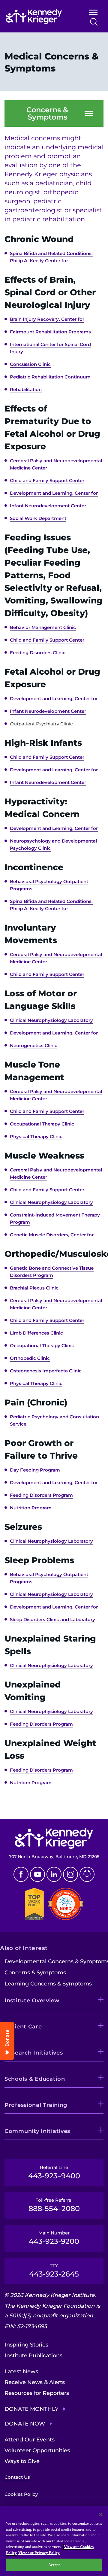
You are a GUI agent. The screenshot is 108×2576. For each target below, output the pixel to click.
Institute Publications (33, 2356)
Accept (54, 2565)
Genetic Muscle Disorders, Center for (52, 1235)
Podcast (87, 1874)
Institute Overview (32, 2000)
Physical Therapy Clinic (36, 1136)
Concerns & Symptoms (47, 114)
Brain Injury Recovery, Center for (47, 319)
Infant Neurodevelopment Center (48, 506)
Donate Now (25, 2424)
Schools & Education (35, 2079)
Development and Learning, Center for (54, 493)
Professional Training (36, 2105)
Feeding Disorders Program (41, 1495)
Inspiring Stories (26, 2345)
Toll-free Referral (54, 2205)
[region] (54, 2541)
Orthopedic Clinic (30, 1358)
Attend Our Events (30, 2440)
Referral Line (54, 2172)
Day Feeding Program (35, 1470)
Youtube (37, 1874)
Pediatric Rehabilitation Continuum (50, 377)
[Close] (101, 2514)
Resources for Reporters (37, 2393)
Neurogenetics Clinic (34, 1045)
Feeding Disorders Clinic (38, 653)
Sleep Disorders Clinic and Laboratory (52, 1619)
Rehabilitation (26, 389)
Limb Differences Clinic (36, 1333)
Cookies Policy (21, 2494)
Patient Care (23, 2027)
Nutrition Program (31, 1508)
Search (94, 22)
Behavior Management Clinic (43, 627)
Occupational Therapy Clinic (42, 1124)
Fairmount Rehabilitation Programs (50, 332)
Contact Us (17, 2477)
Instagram (70, 1874)
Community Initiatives (37, 2131)
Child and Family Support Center (47, 480)
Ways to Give (22, 2461)
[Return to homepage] (40, 17)
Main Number (54, 2238)
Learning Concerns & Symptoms (48, 1984)
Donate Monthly (31, 2409)
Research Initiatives (34, 2053)
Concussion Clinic (30, 364)
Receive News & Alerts (35, 2382)
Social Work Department (38, 518)
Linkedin (54, 1874)
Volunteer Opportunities (37, 2450)
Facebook (21, 1874)
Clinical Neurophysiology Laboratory (51, 1020)
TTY (54, 2271)
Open (93, 13)
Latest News (21, 2371)
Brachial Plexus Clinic (34, 1288)
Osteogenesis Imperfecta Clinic (46, 1371)
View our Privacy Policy (39, 2553)
